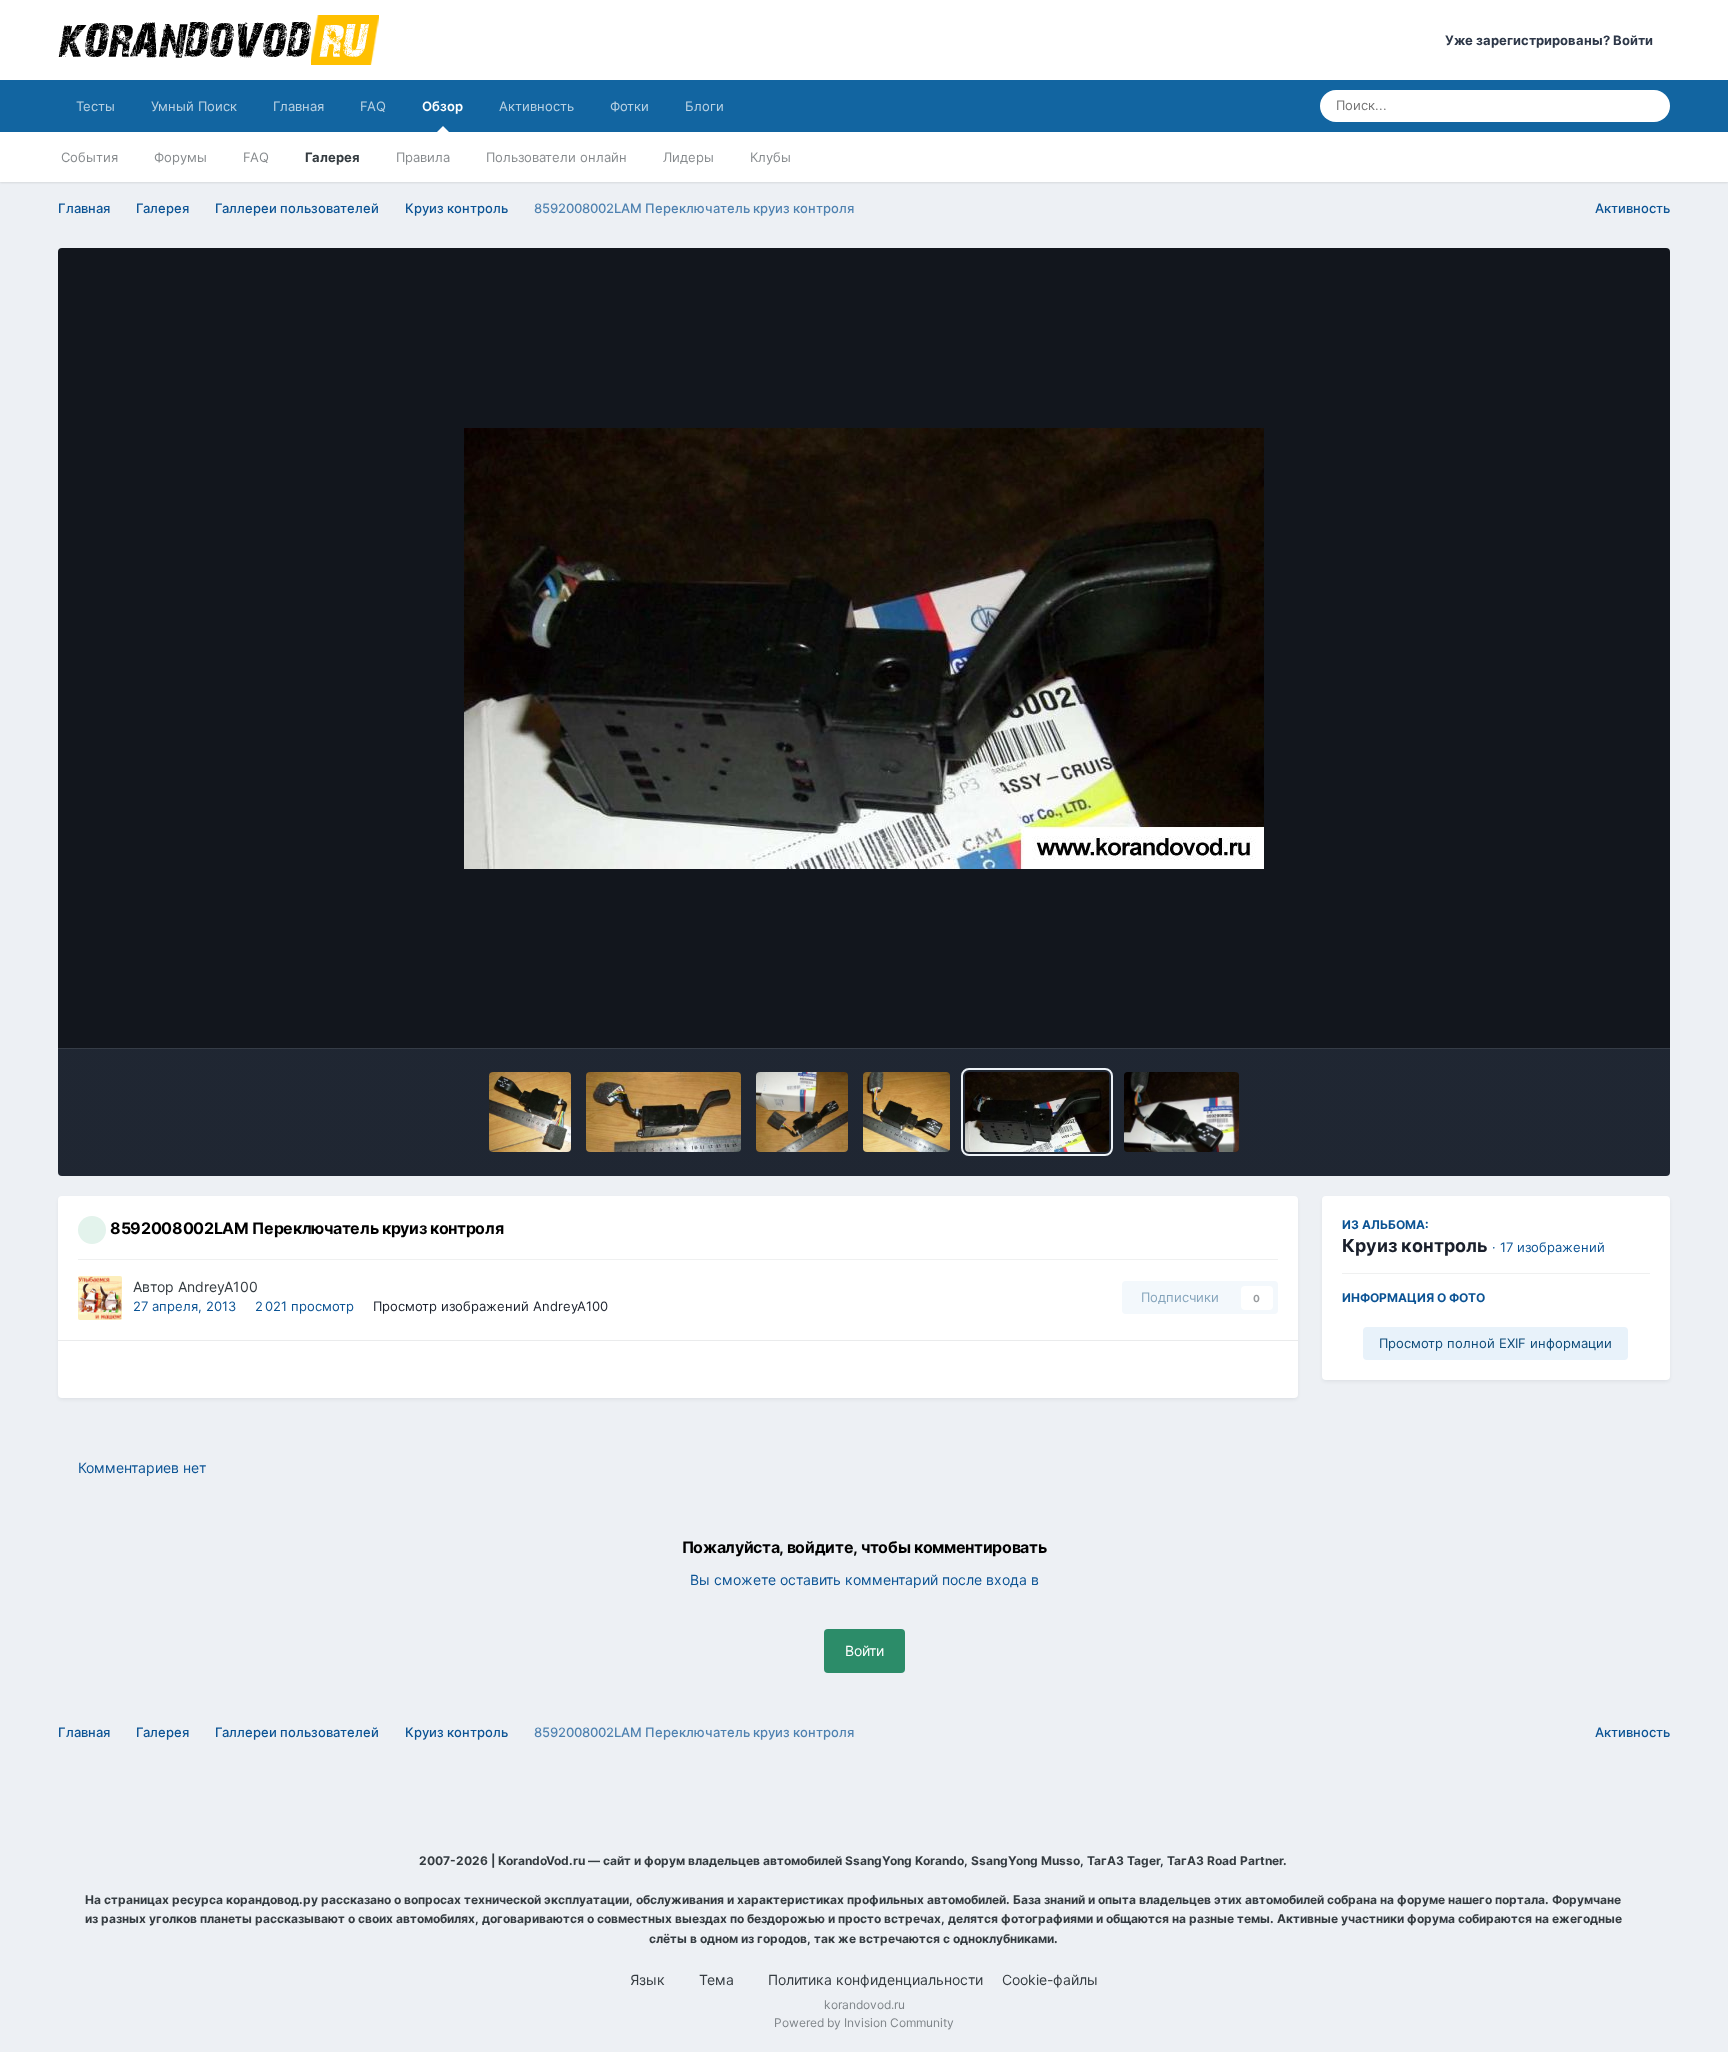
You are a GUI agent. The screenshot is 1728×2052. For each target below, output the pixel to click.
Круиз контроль (1415, 1245)
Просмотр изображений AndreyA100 (490, 1306)
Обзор (442, 106)
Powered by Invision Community (864, 2022)
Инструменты (1577, 1012)
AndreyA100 (218, 1286)
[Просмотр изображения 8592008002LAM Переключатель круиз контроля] (530, 1112)
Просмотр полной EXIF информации (1495, 1343)
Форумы (180, 157)
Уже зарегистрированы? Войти (1552, 40)
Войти (864, 1650)
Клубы (770, 157)
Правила (423, 157)
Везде (1583, 105)
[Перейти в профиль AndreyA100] (100, 1298)
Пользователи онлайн (556, 157)
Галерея (332, 157)
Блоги (704, 106)
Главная (298, 106)
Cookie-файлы (1050, 1979)
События (89, 157)
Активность (536, 106)
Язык (649, 1979)
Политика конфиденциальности (875, 1979)
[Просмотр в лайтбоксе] (864, 648)
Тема (718, 1979)
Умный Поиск (194, 106)
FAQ (373, 106)
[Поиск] (1649, 106)
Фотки (629, 106)
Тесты (95, 106)
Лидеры (688, 157)
